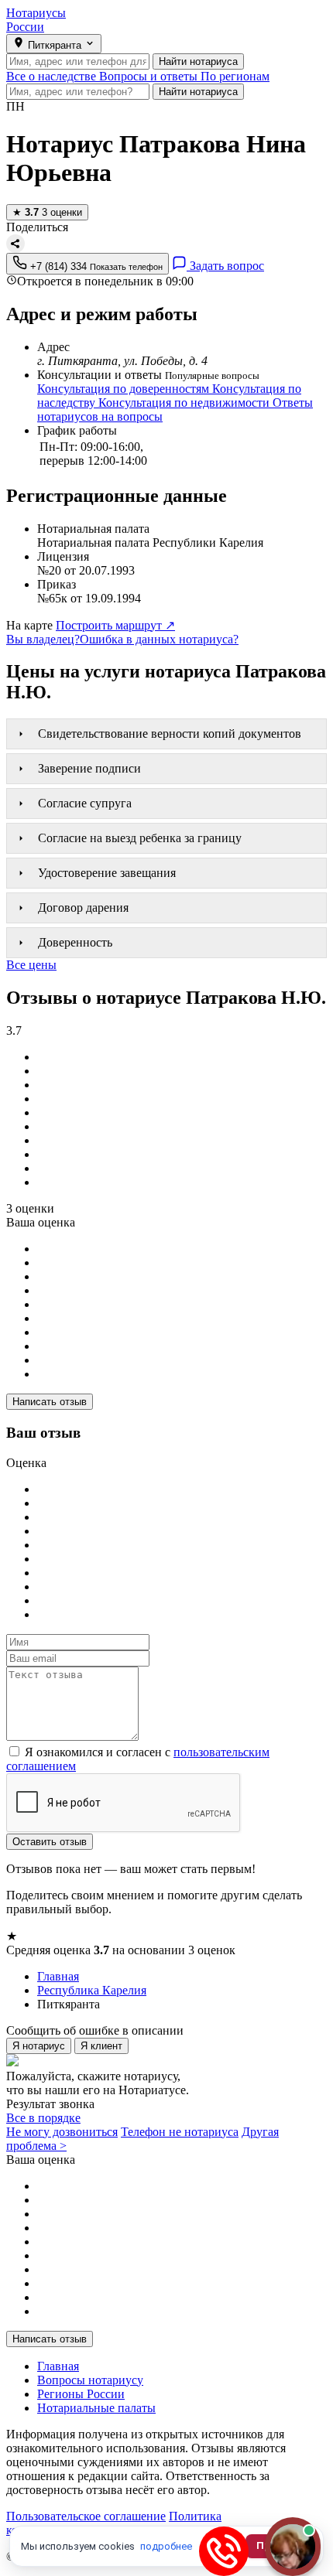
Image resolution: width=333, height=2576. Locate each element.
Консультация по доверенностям (125, 389)
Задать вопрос (225, 266)
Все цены (31, 965)
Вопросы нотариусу (90, 2380)
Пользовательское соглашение (86, 2516)
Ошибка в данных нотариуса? (159, 639)
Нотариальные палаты (96, 2408)
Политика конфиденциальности (114, 2523)
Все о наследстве (53, 76)
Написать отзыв (50, 1402)
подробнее (166, 2546)
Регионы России (81, 2394)
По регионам (235, 76)
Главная (58, 2366)
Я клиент (101, 2046)
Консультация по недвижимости (185, 403)
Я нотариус (39, 2046)
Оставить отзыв (50, 1842)
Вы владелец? (43, 639)
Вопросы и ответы (150, 76)
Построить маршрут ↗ (115, 625)
